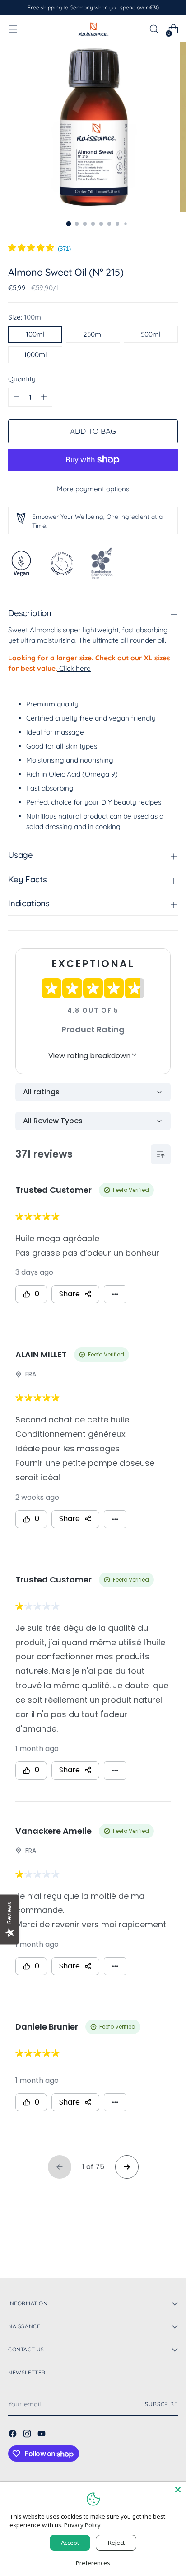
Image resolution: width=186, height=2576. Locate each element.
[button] (40, 249)
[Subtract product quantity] (44, 397)
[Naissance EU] (93, 29)
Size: (26, 317)
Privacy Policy (82, 2525)
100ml (35, 334)
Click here (74, 668)
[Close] (178, 2490)
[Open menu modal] (13, 29)
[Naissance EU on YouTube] (42, 2435)
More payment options (93, 489)
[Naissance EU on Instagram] (28, 2435)
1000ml (35, 355)
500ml (151, 334)
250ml (93, 334)
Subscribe (161, 2404)
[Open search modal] (154, 29)
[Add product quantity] (17, 397)
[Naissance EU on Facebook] (14, 2435)
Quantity (22, 379)
